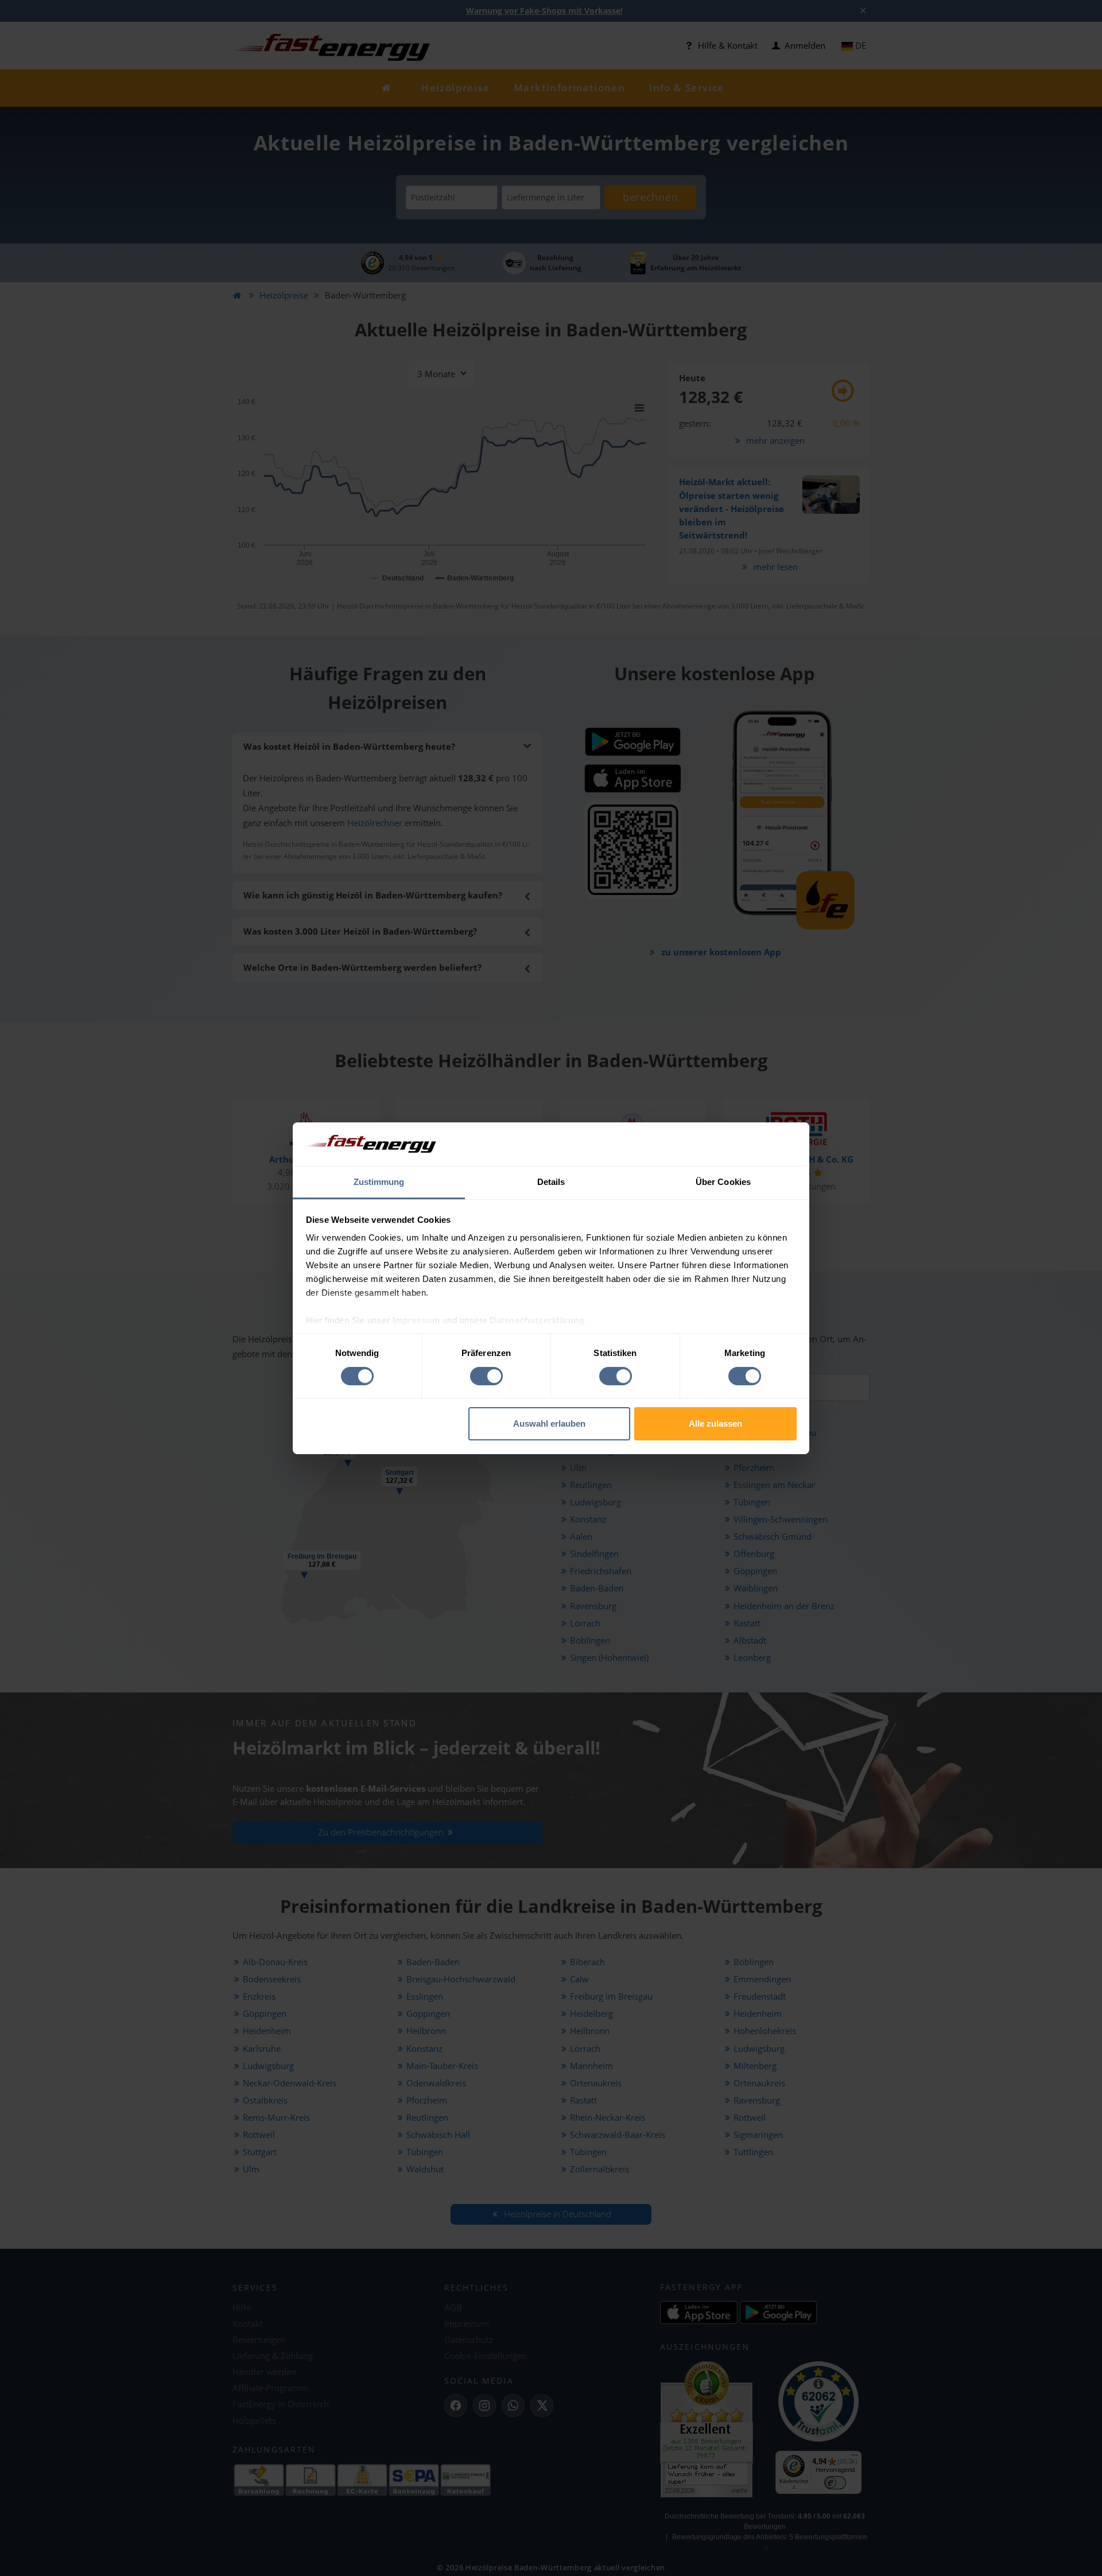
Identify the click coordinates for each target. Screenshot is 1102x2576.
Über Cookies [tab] (723, 1182)
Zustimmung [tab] (379, 1182)
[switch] (486, 1376)
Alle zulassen (715, 1423)
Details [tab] (551, 1182)
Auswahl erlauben (549, 1423)
